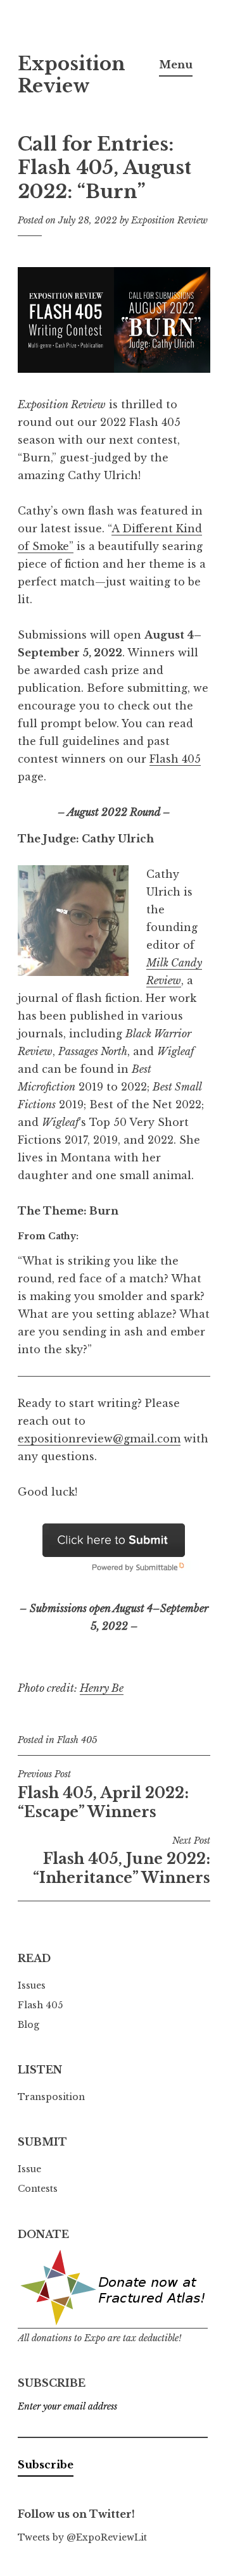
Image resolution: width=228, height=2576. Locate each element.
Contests (38, 2189)
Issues (32, 1985)
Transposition (51, 2097)
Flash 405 (175, 759)
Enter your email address (67, 2406)
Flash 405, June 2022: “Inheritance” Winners (122, 1861)
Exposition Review (72, 75)
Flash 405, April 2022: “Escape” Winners (103, 1794)
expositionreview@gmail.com (99, 1439)
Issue (29, 2169)
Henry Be (102, 1688)
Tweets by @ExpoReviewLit (82, 2537)
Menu (176, 65)
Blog (28, 2025)
